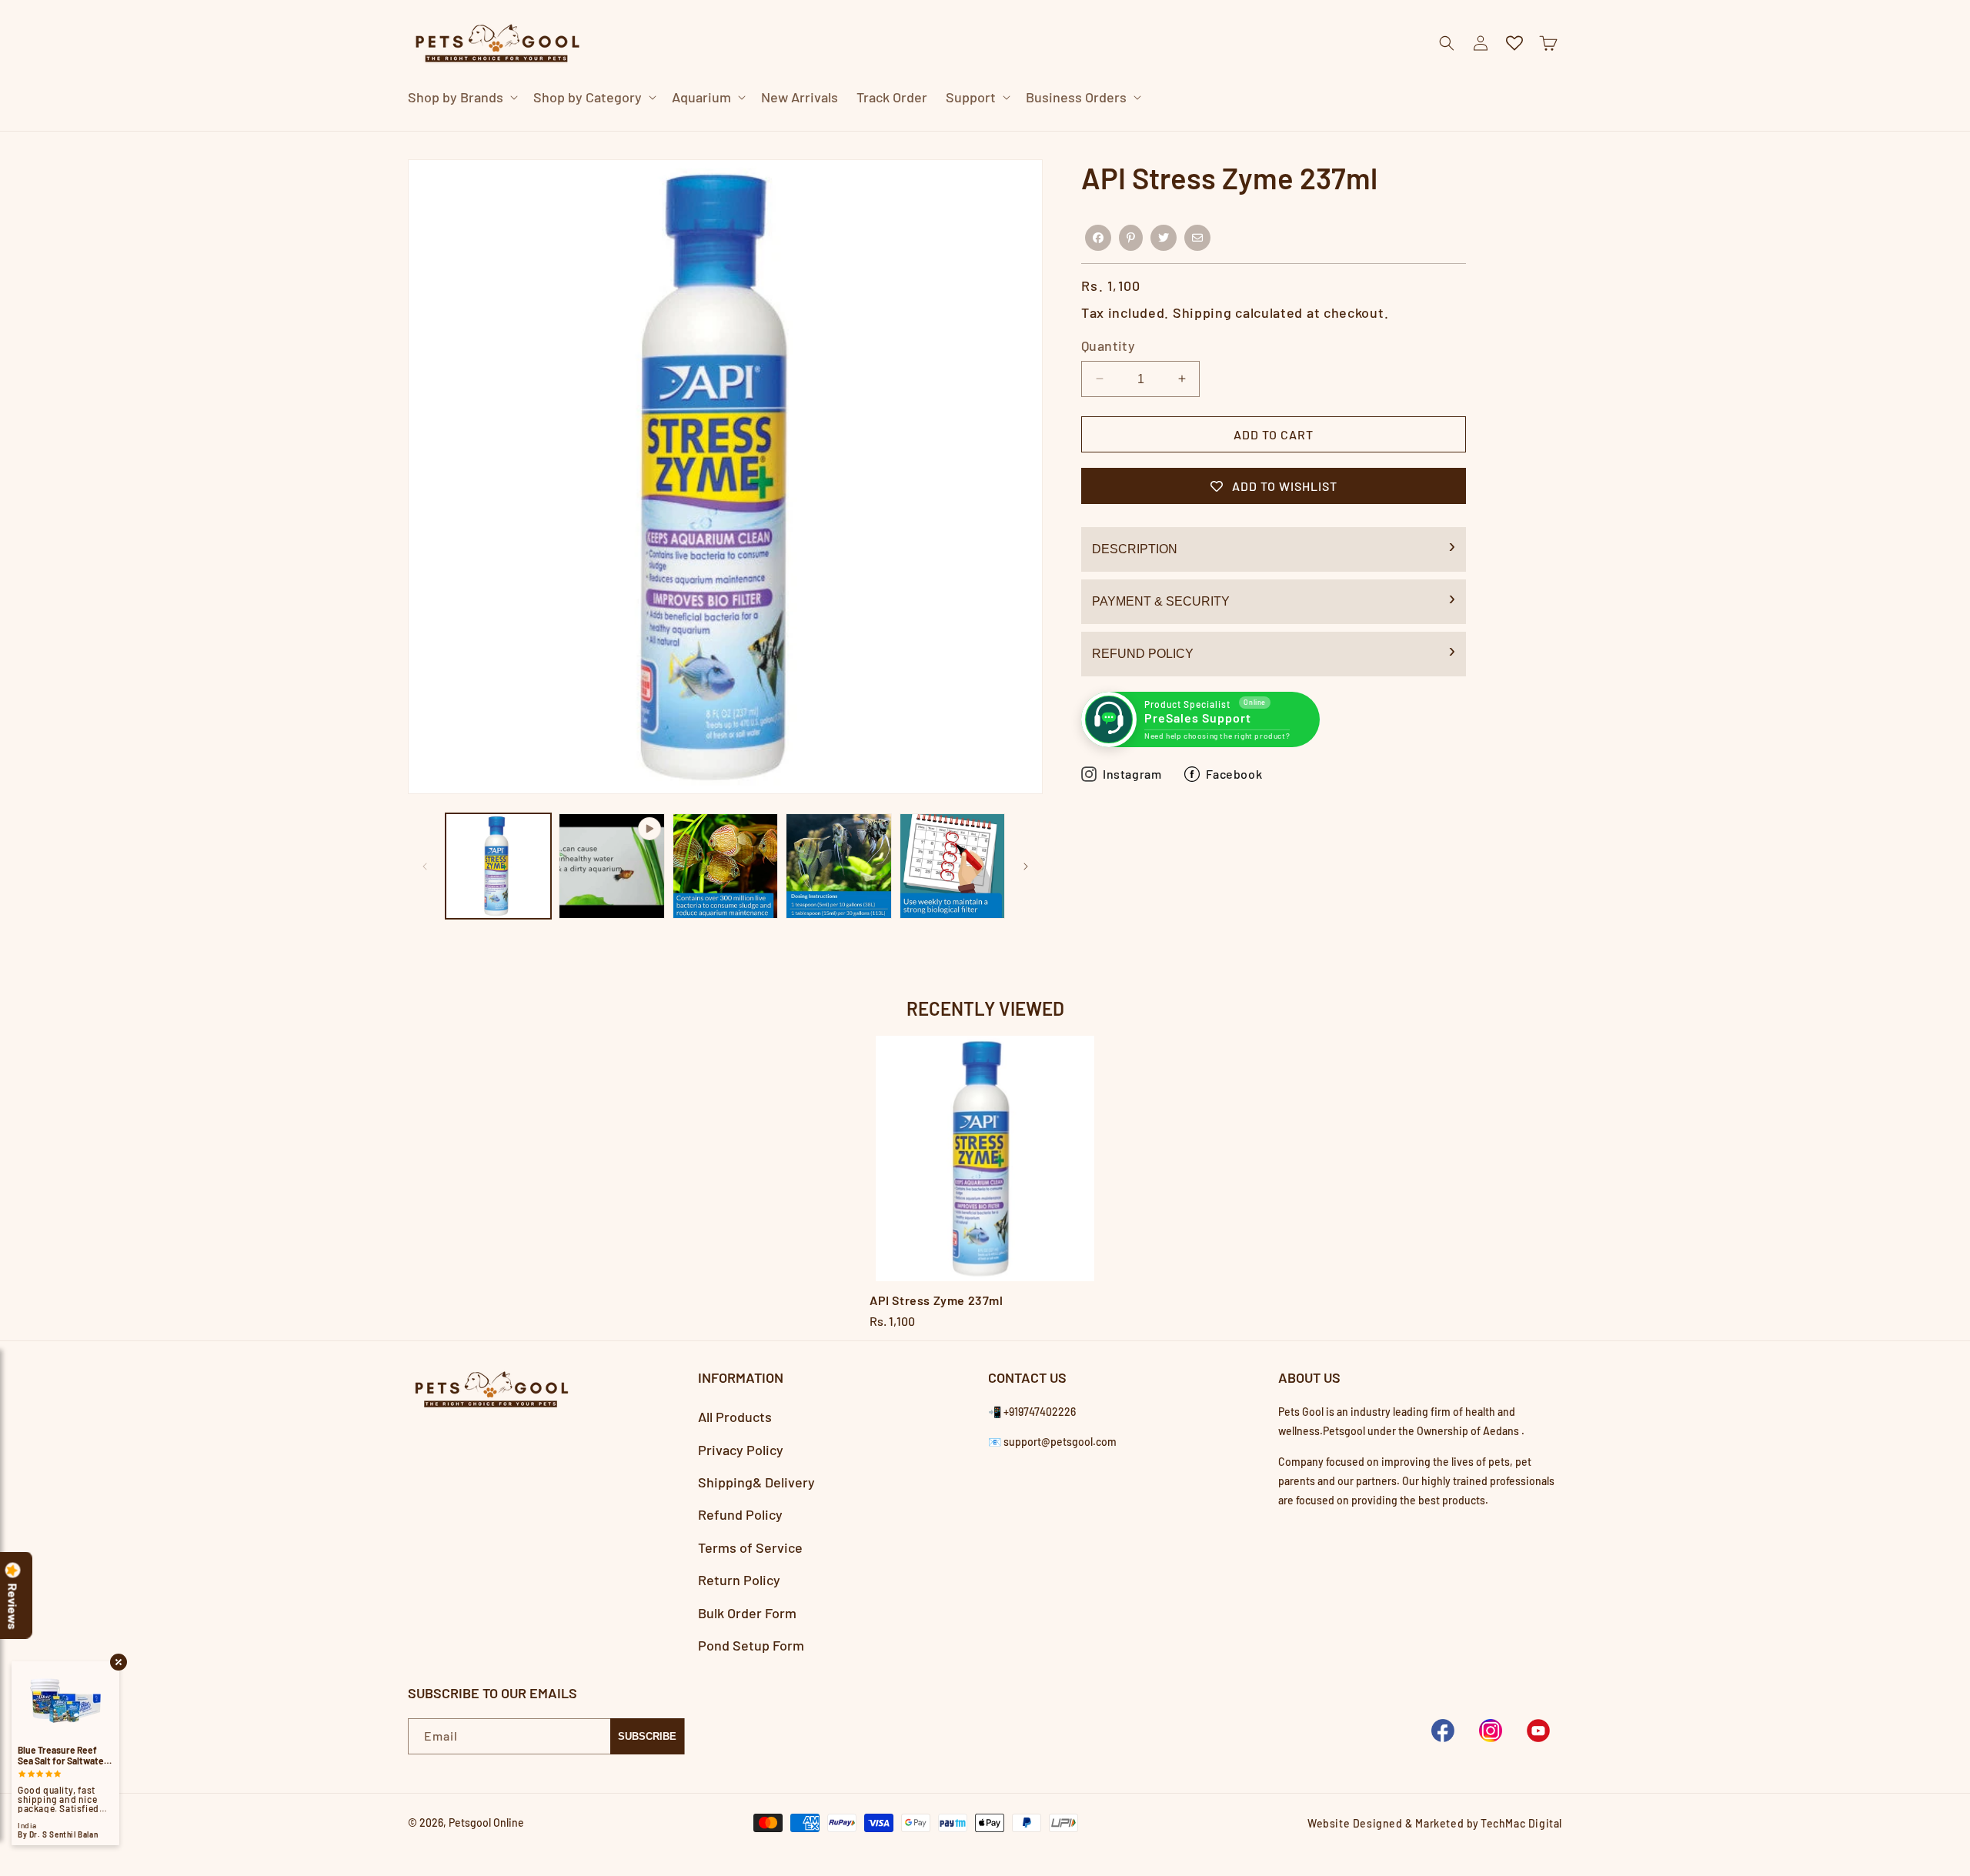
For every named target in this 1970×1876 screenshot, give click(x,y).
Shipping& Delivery (756, 1482)
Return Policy (739, 1580)
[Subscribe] (647, 1736)
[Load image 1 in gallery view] (498, 866)
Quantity (1108, 345)
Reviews (13, 1607)
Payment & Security (1161, 601)
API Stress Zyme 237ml (937, 1300)
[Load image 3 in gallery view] (838, 866)
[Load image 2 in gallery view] (725, 866)
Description (1135, 549)
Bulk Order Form (747, 1613)
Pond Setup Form (751, 1645)
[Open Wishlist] (1514, 43)
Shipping (1202, 312)
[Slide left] (425, 866)
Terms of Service (750, 1547)
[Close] (1273, 131)
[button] (461, 97)
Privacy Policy (741, 1450)
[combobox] (967, 130)
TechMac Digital (1521, 1823)
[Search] (1234, 131)
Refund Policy (1143, 654)
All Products (735, 1417)
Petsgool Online (486, 1823)
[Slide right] (1026, 866)
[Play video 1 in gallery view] (611, 866)
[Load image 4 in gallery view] (952, 866)
